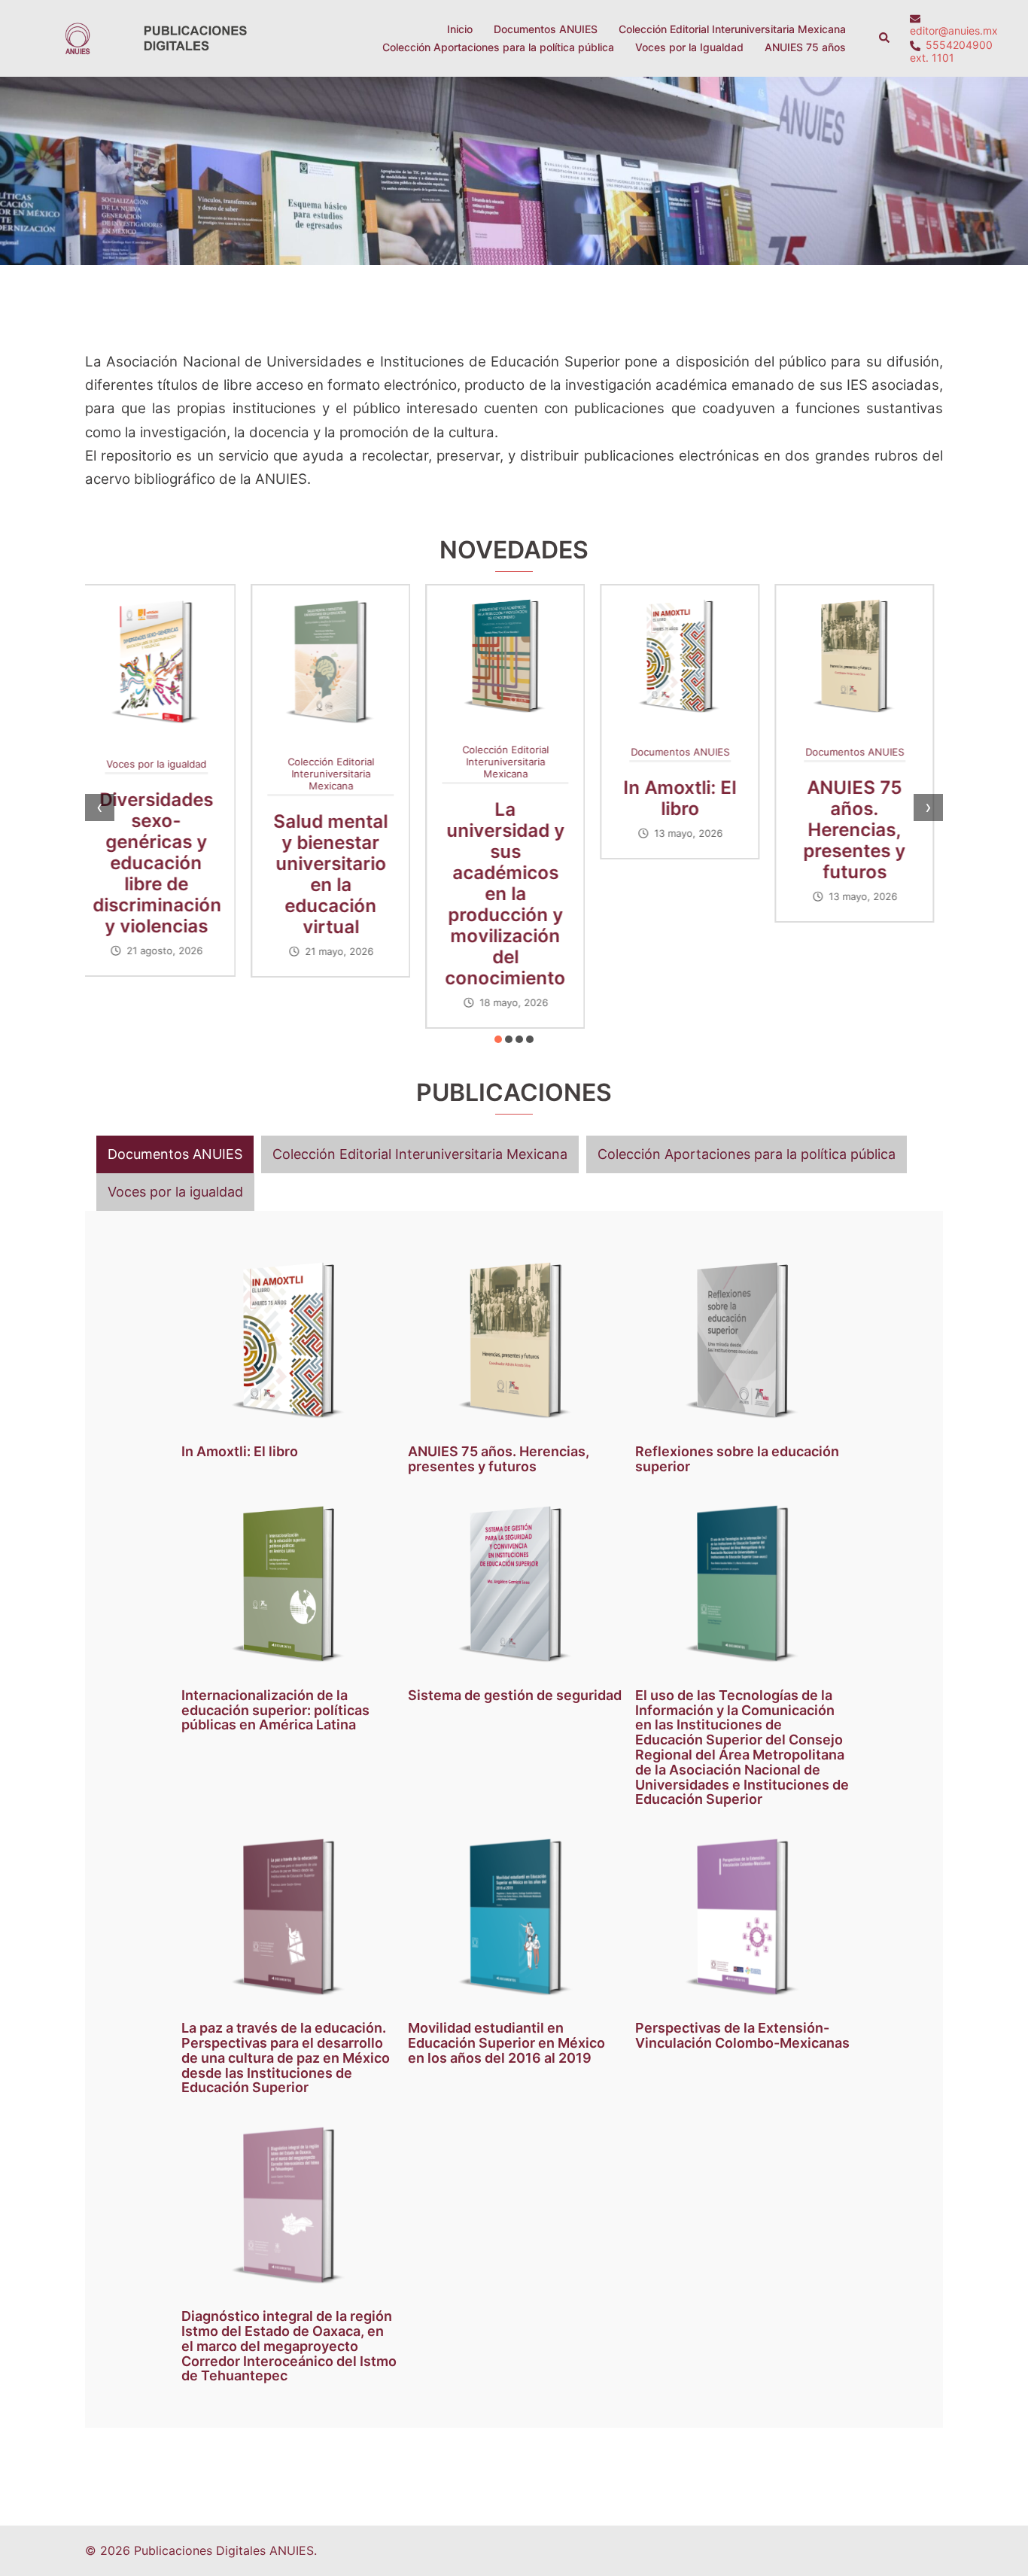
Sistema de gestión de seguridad (515, 1695)
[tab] (175, 1154)
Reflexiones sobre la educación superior (863, 819)
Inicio (460, 29)
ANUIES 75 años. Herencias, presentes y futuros (689, 830)
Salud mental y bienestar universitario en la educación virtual (165, 874)
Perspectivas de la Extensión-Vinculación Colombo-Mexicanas (742, 2035)
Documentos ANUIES (546, 29)
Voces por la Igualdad (689, 47)
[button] (885, 38)
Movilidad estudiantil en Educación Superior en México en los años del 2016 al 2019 (506, 2043)
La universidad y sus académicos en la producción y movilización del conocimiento (339, 894)
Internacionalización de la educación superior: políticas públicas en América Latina (275, 1710)
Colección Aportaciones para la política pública (498, 47)
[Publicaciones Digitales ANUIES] (153, 37)
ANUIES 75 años (805, 47)
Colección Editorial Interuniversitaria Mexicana (732, 29)
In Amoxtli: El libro (514, 798)
